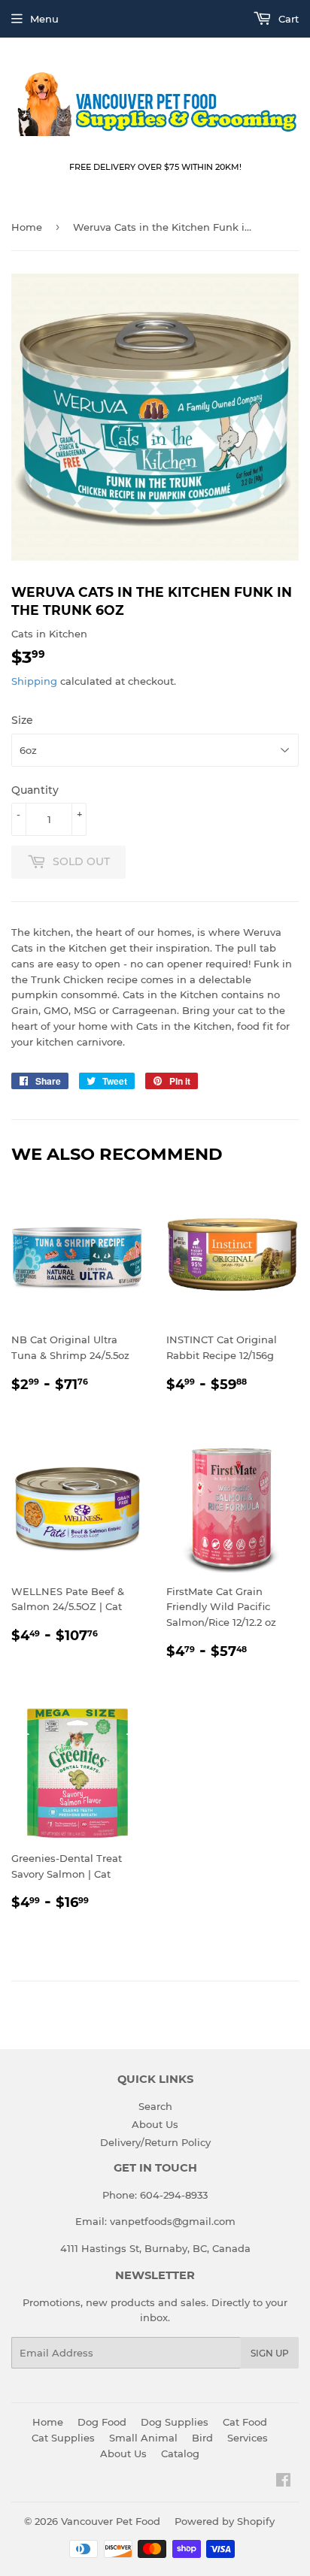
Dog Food (102, 2422)
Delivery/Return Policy (155, 2142)
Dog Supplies (175, 2422)
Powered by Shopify (225, 2521)
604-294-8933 (174, 2195)
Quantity (35, 790)
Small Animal (143, 2438)
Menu (44, 19)
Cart (287, 19)
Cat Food (245, 2422)
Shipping (34, 681)
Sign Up (270, 2353)
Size (22, 720)
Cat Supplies (63, 2438)
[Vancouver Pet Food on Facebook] (283, 2482)
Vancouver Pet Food (111, 2521)
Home (27, 227)
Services (248, 2438)
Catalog (180, 2453)
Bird (202, 2438)
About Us (155, 2124)
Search (155, 2106)
